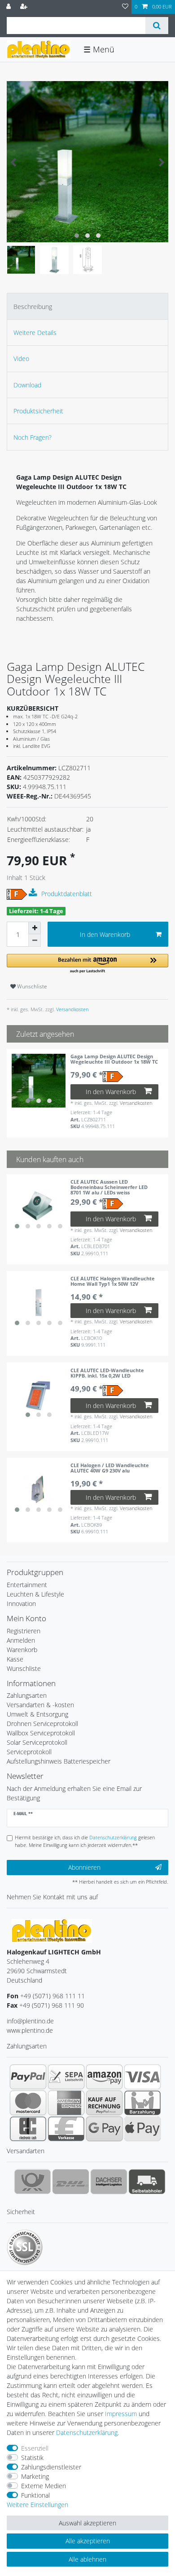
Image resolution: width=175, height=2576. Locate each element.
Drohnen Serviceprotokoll (42, 1724)
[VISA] (142, 2077)
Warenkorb (22, 1650)
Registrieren (24, 1631)
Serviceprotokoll (29, 1752)
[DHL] (71, 2181)
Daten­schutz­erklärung (87, 2432)
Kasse (15, 1659)
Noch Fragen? (33, 437)
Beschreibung (33, 307)
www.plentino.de (30, 2030)
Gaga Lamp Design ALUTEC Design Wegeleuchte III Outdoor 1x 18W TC (114, 1059)
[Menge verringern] (35, 940)
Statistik (32, 2458)
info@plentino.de (30, 2021)
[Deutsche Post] (33, 2181)
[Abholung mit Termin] (147, 2181)
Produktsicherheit (38, 411)
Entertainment (27, 1585)
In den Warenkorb (105, 934)
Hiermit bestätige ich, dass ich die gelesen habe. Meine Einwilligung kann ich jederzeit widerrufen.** (85, 1841)
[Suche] (157, 26)
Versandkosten (72, 1009)
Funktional (35, 2495)
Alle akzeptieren (88, 2541)
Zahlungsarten (27, 1695)
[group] (39, 1081)
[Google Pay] (104, 2129)
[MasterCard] (28, 2103)
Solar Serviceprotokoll (37, 1742)
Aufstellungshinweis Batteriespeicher (59, 1761)
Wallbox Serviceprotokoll (41, 1733)
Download (27, 385)
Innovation (21, 1604)
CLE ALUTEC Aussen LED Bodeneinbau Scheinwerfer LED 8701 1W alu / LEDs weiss (109, 1187)
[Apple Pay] (142, 2129)
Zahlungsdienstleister (51, 2467)
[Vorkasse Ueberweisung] (66, 2129)
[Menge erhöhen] (35, 928)
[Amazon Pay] (104, 2077)
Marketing (35, 2476)
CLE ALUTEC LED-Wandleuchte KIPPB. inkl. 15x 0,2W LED (107, 1373)
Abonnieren (84, 1867)
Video (21, 358)
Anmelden (21, 1640)
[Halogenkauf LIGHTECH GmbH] (52, 1930)
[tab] (87, 306)
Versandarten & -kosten (40, 1705)
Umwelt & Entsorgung (37, 1714)
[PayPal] (28, 2077)
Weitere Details (35, 333)
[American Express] (66, 2103)
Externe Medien (44, 2486)
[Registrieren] (25, 7)
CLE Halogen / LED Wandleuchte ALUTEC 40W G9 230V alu (110, 1468)
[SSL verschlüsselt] (25, 2247)
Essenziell (35, 2448)
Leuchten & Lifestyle (35, 1594)
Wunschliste (31, 986)
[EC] (28, 2129)
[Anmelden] (9, 7)
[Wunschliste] (125, 7)
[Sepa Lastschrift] (66, 2077)
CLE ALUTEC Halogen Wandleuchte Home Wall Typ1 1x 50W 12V (113, 1282)
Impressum (121, 2414)
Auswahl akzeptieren (87, 2523)
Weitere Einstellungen (37, 2505)
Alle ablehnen (87, 2559)
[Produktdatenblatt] (34, 893)
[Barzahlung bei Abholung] (142, 2103)
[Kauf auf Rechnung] (104, 2103)
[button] (87, 964)
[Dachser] (109, 2181)
